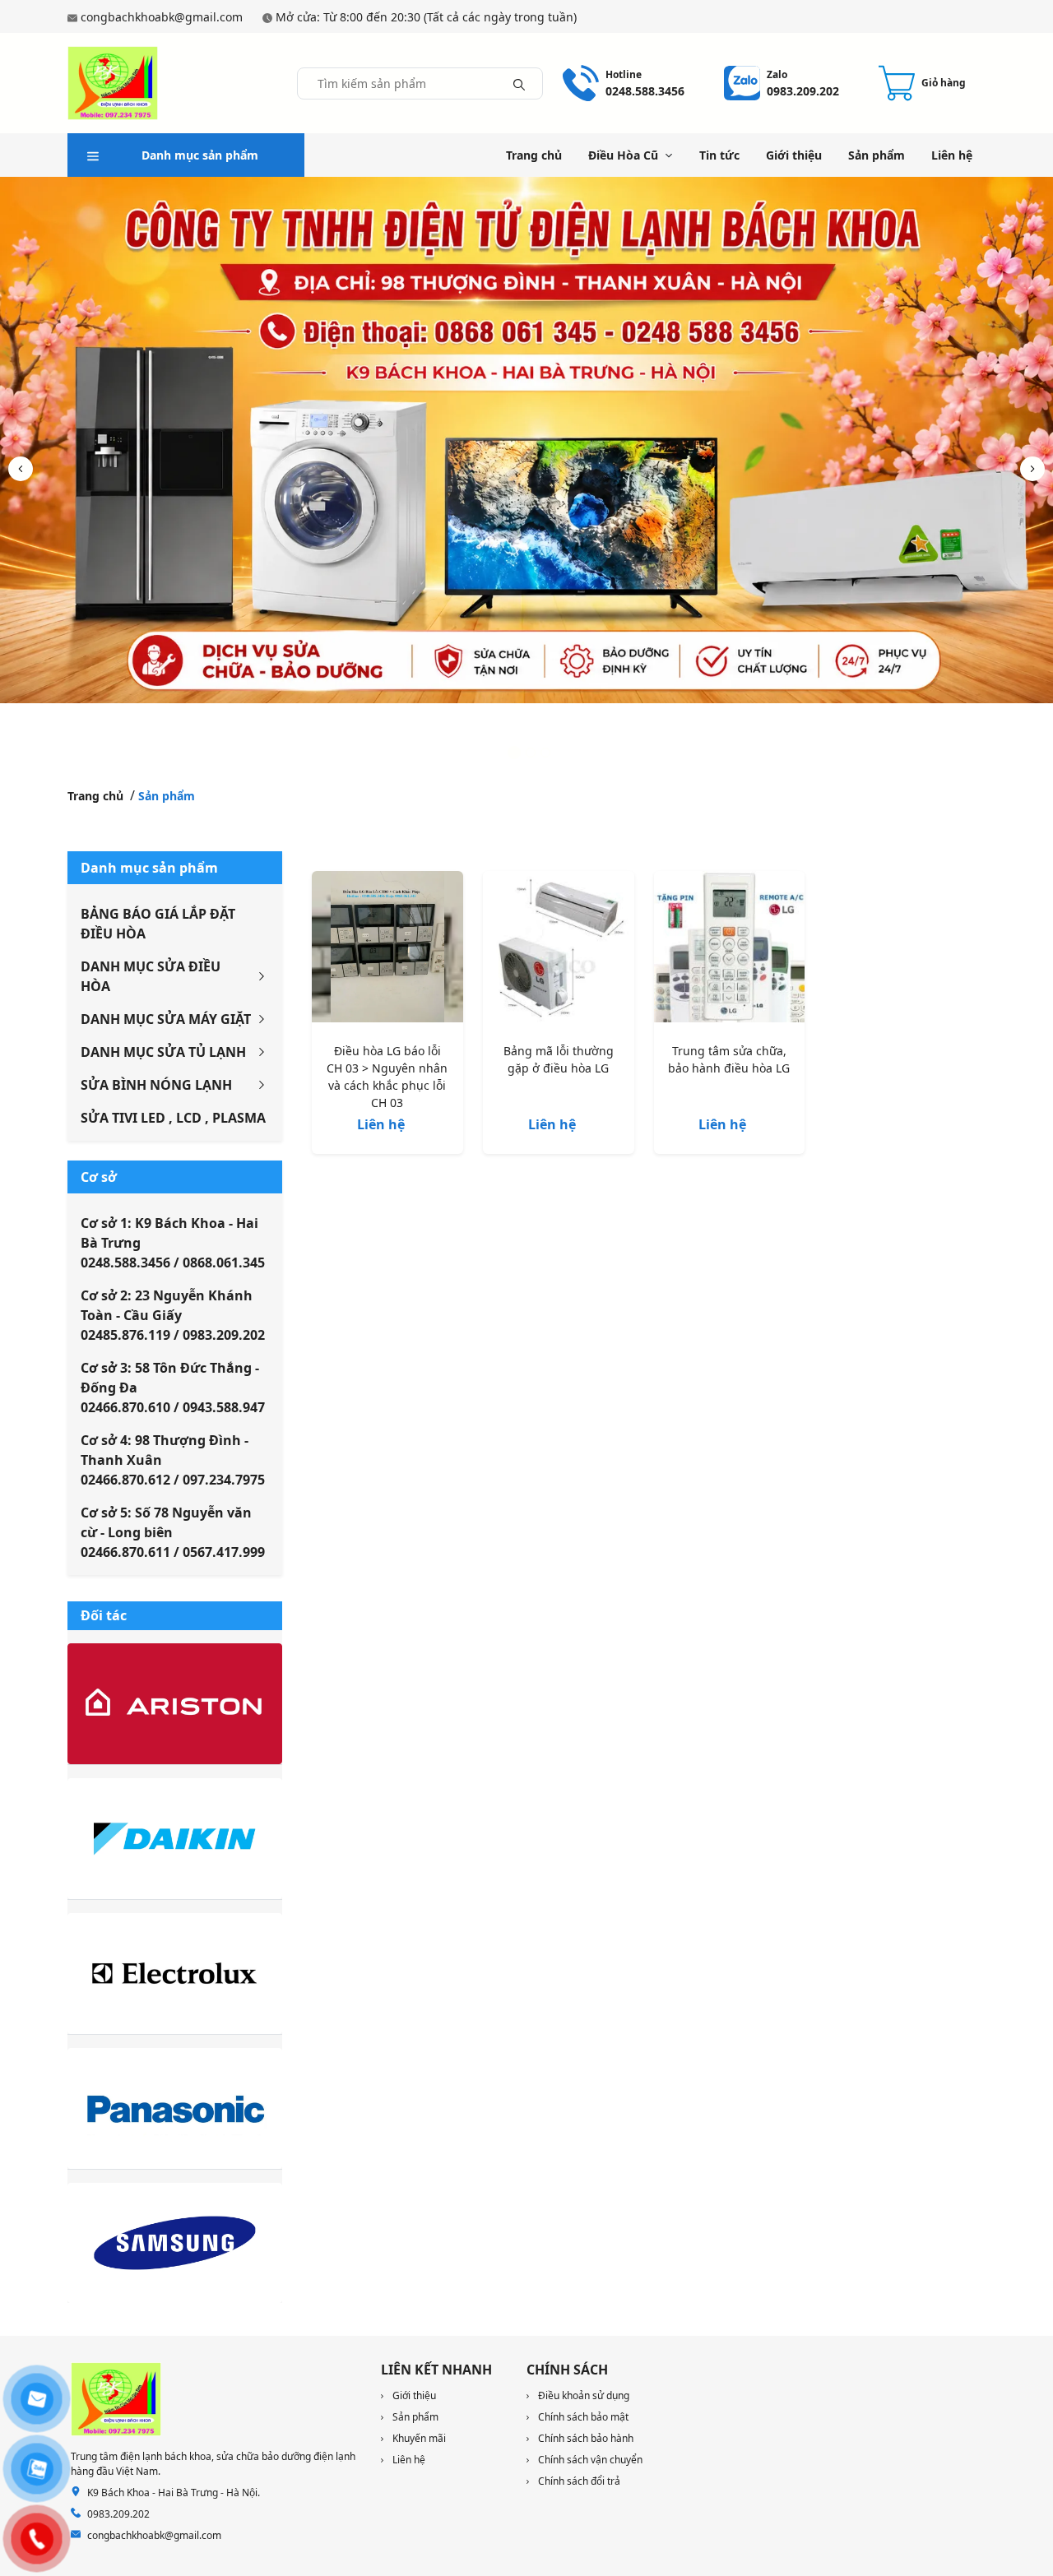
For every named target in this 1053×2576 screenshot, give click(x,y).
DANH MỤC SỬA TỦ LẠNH (163, 1052)
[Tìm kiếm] (519, 83)
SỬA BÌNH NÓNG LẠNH (156, 1085)
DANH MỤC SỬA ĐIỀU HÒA (151, 976)
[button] (1032, 469)
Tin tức (719, 155)
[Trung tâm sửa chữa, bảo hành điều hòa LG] (730, 950)
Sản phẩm (877, 155)
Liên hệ (952, 155)
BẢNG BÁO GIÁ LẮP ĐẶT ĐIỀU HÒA (158, 924)
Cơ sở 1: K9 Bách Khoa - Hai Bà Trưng (173, 1243)
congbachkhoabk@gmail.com (162, 17)
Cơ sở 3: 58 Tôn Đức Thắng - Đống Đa (173, 1388)
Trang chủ (534, 155)
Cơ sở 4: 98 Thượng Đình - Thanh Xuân (173, 1460)
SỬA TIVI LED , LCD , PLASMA (173, 1118)
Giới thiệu (794, 155)
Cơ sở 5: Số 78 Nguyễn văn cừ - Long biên (173, 1532)
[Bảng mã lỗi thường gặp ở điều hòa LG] (559, 950)
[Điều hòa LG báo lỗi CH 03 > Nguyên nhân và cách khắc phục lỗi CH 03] (387, 950)
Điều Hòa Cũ (623, 155)
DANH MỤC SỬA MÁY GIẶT (166, 1019)
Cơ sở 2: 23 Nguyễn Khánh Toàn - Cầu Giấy (173, 1315)
